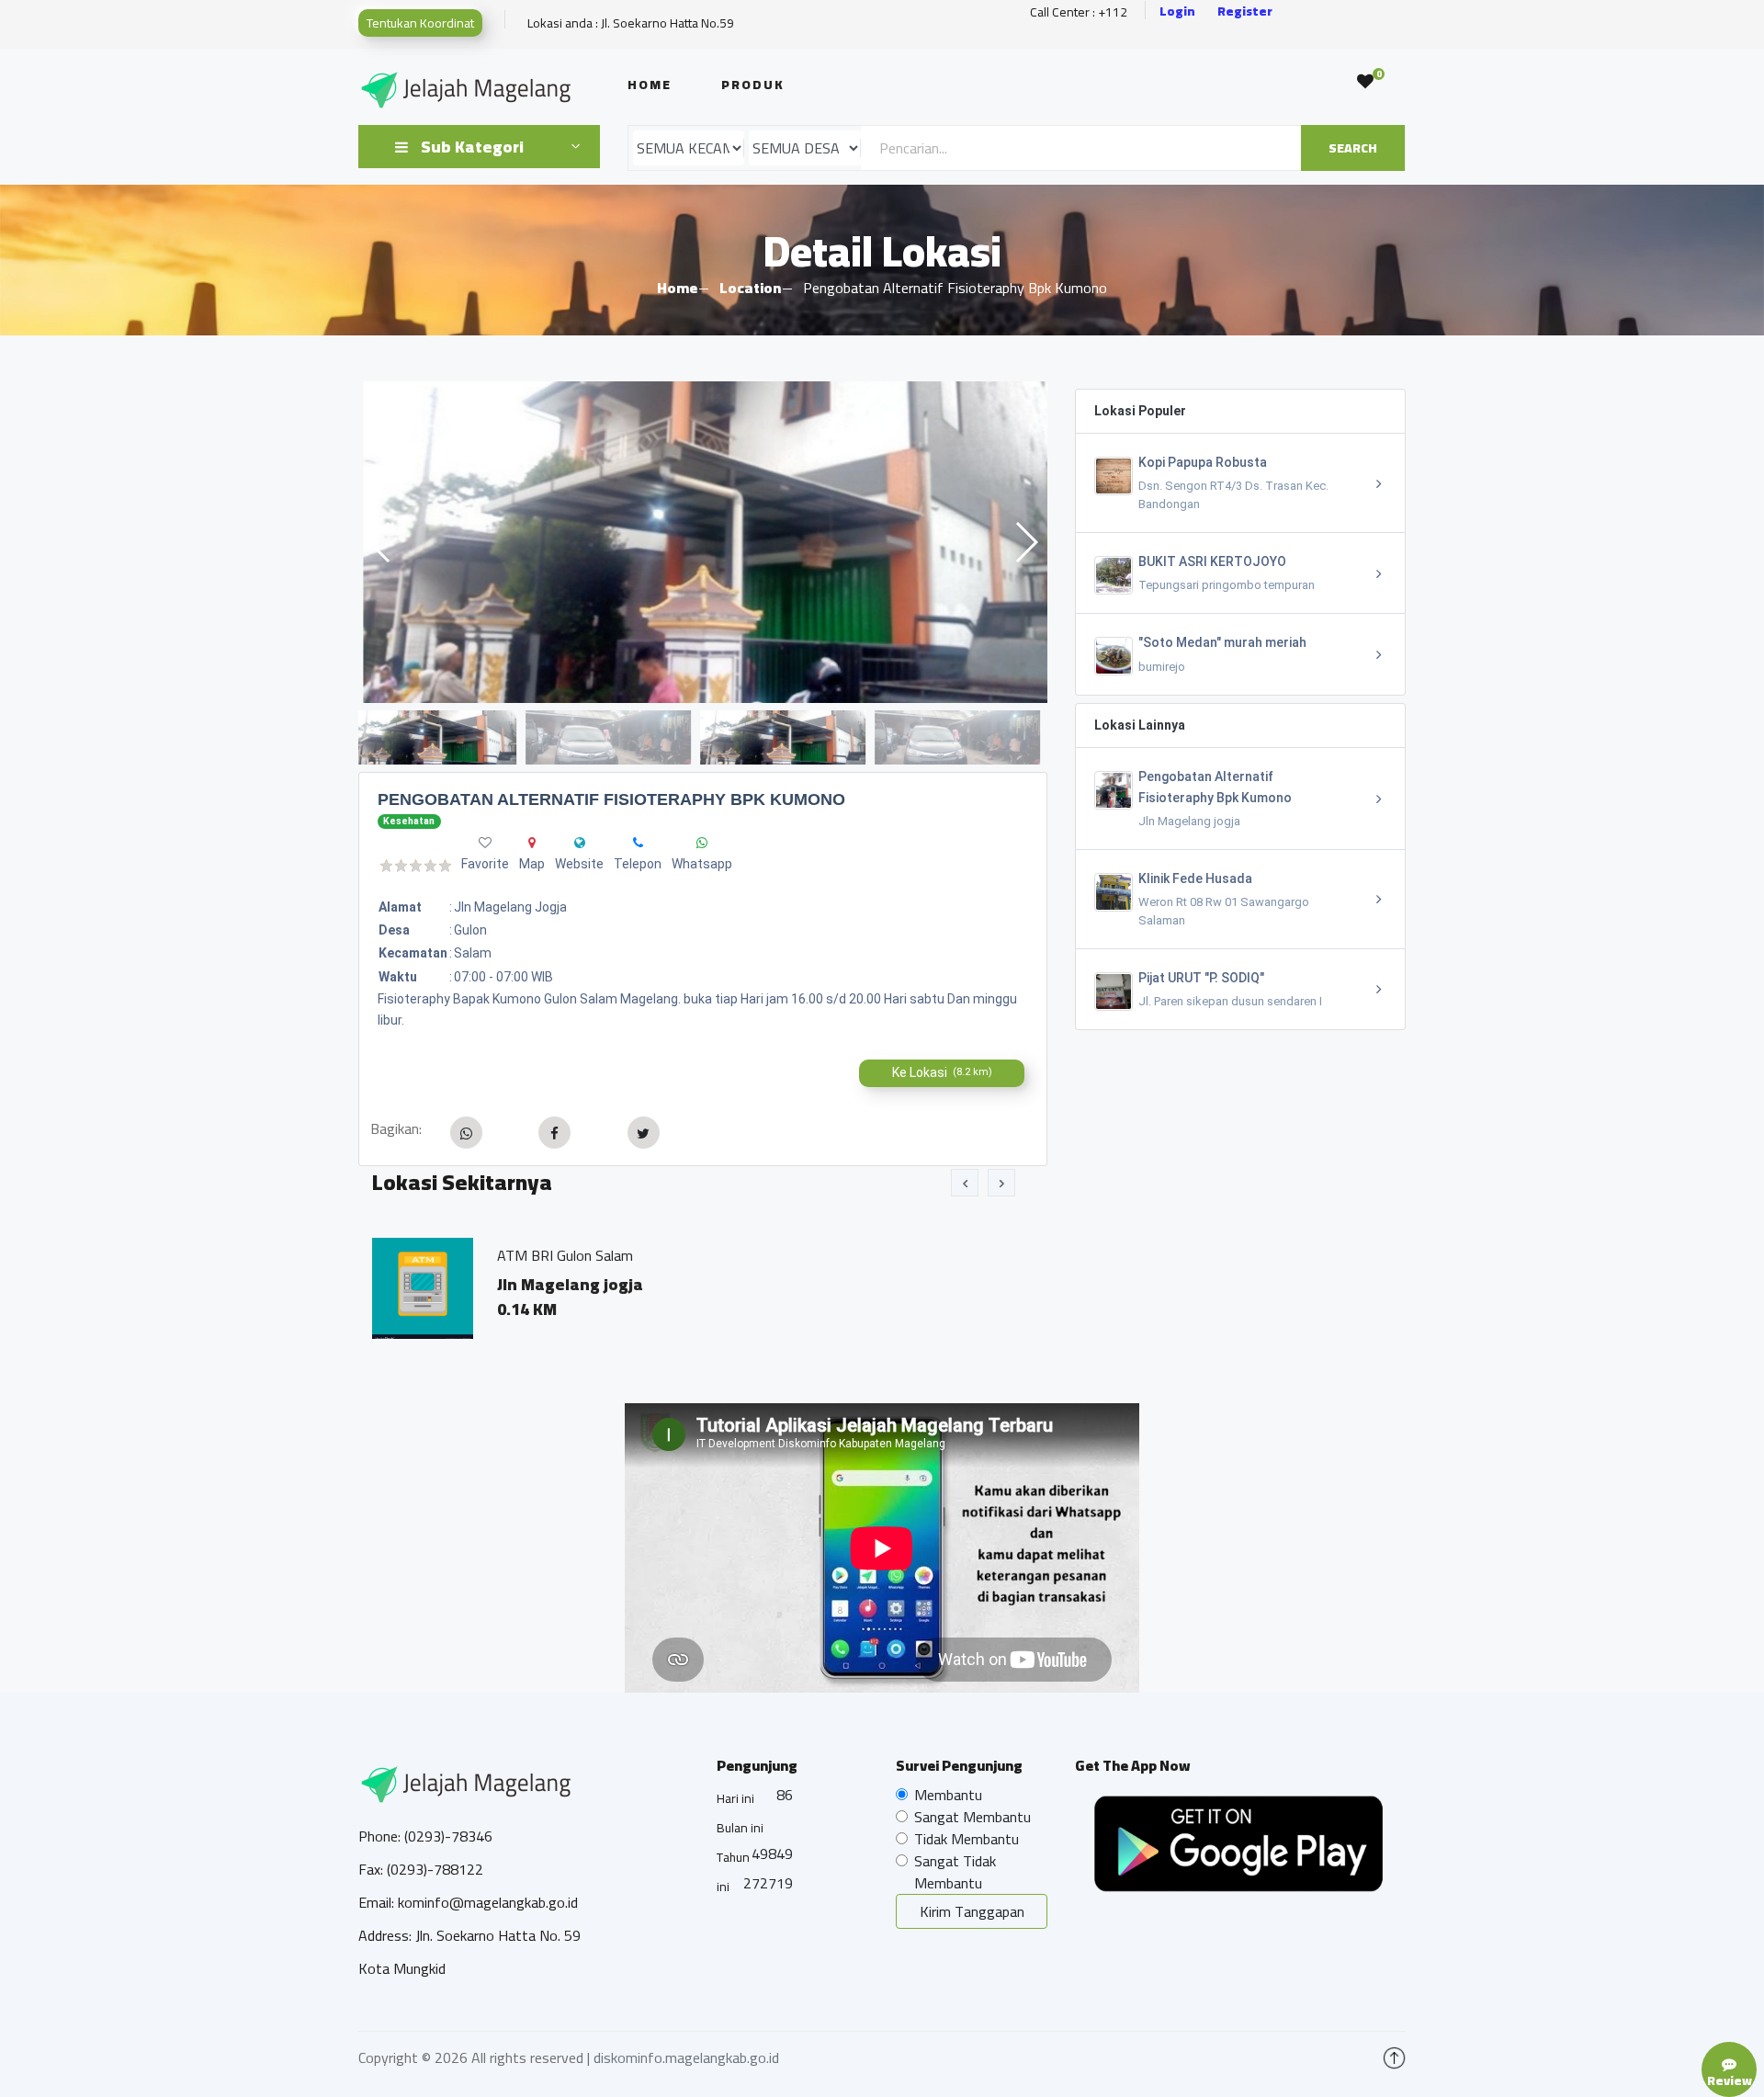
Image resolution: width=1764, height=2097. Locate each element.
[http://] (580, 843)
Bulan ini (740, 1828)
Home (650, 85)
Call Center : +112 (1079, 12)
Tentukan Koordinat (420, 23)
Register (1245, 11)
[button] (1026, 542)
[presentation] (965, 1183)
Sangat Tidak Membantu (955, 1872)
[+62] (638, 843)
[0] (1365, 82)
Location (750, 288)
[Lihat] (703, 542)
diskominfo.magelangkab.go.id (686, 2057)
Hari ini (735, 1798)
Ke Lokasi (942, 1072)
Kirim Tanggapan (972, 1911)
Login (1177, 11)
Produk (753, 85)
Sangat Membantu (972, 1817)
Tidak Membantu (967, 1839)
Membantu (948, 1795)
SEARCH (1353, 148)
